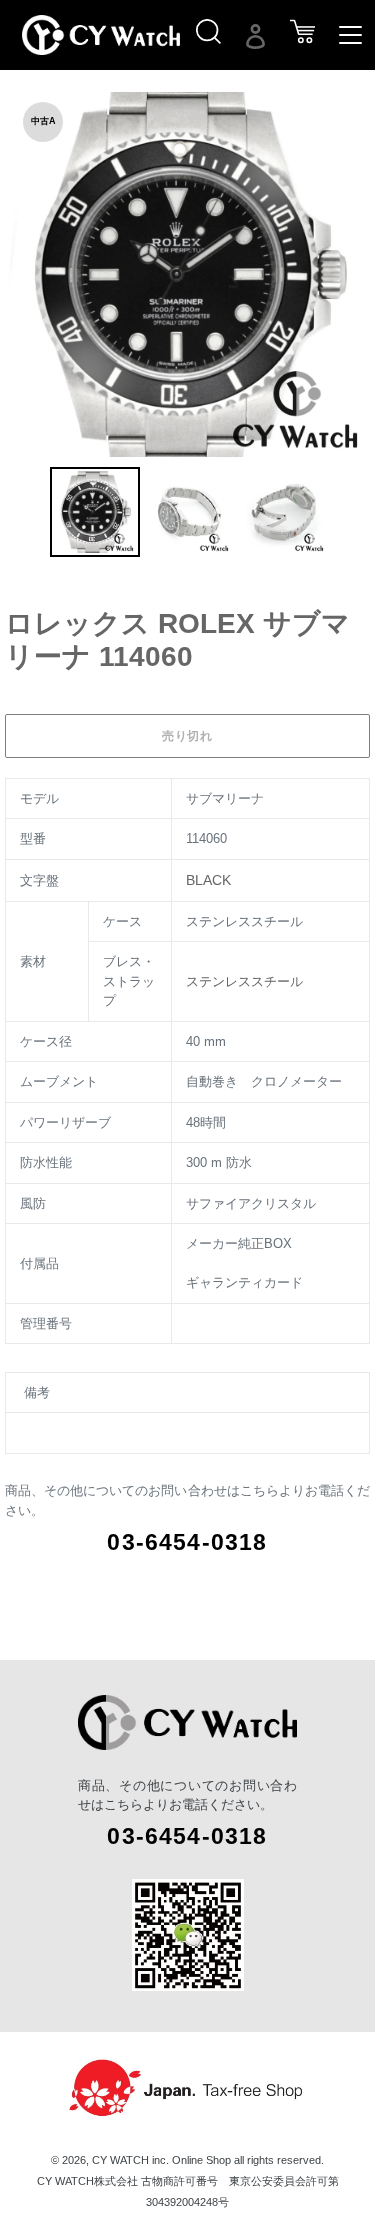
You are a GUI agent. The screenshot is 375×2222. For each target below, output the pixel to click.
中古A (43, 121)
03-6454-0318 (187, 1542)
